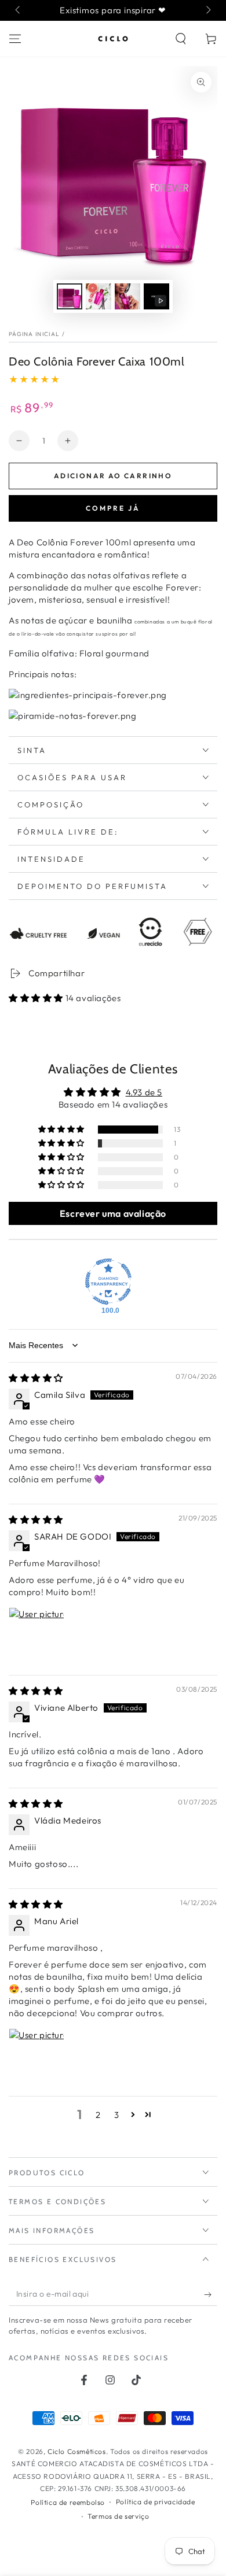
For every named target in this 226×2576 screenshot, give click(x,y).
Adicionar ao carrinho (113, 476)
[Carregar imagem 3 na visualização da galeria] (127, 296)
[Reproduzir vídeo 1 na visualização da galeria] (156, 296)
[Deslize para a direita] (207, 10)
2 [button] (98, 2115)
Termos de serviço (118, 2516)
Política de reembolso (68, 2502)
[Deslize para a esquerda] (19, 10)
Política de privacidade (156, 2502)
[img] (36, 1378)
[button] (181, 39)
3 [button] (117, 2115)
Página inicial (34, 334)
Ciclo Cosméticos (77, 2451)
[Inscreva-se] (211, 2294)
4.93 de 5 (144, 1092)
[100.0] (108, 1282)
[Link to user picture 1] (37, 1635)
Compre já (113, 508)
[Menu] (15, 39)
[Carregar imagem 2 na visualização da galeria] (99, 296)
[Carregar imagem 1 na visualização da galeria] (70, 296)
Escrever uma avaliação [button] (113, 1213)
